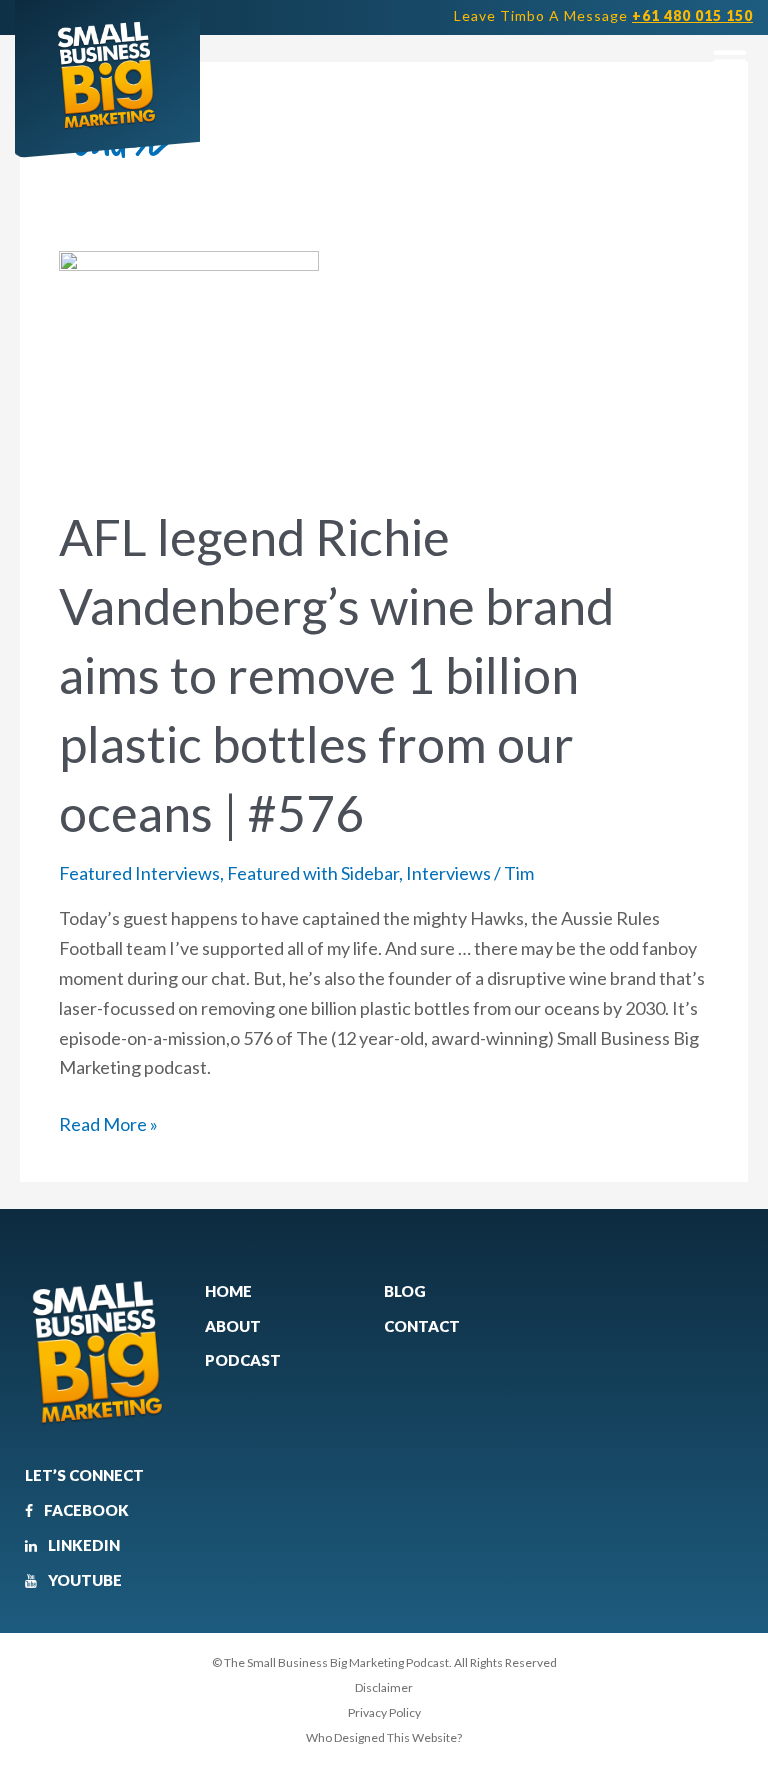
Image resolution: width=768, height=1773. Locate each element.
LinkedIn (82, 1545)
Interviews (448, 873)
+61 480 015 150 (692, 15)
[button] (729, 60)
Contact (422, 1326)
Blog (405, 1291)
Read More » (108, 1122)
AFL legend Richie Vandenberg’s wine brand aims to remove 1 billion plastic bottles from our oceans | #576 (336, 675)
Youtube (83, 1580)
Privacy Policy (384, 1712)
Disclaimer (384, 1687)
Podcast (243, 1360)
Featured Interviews (139, 873)
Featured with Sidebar (313, 873)
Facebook (85, 1510)
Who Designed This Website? (384, 1737)
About (233, 1326)
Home (228, 1291)
